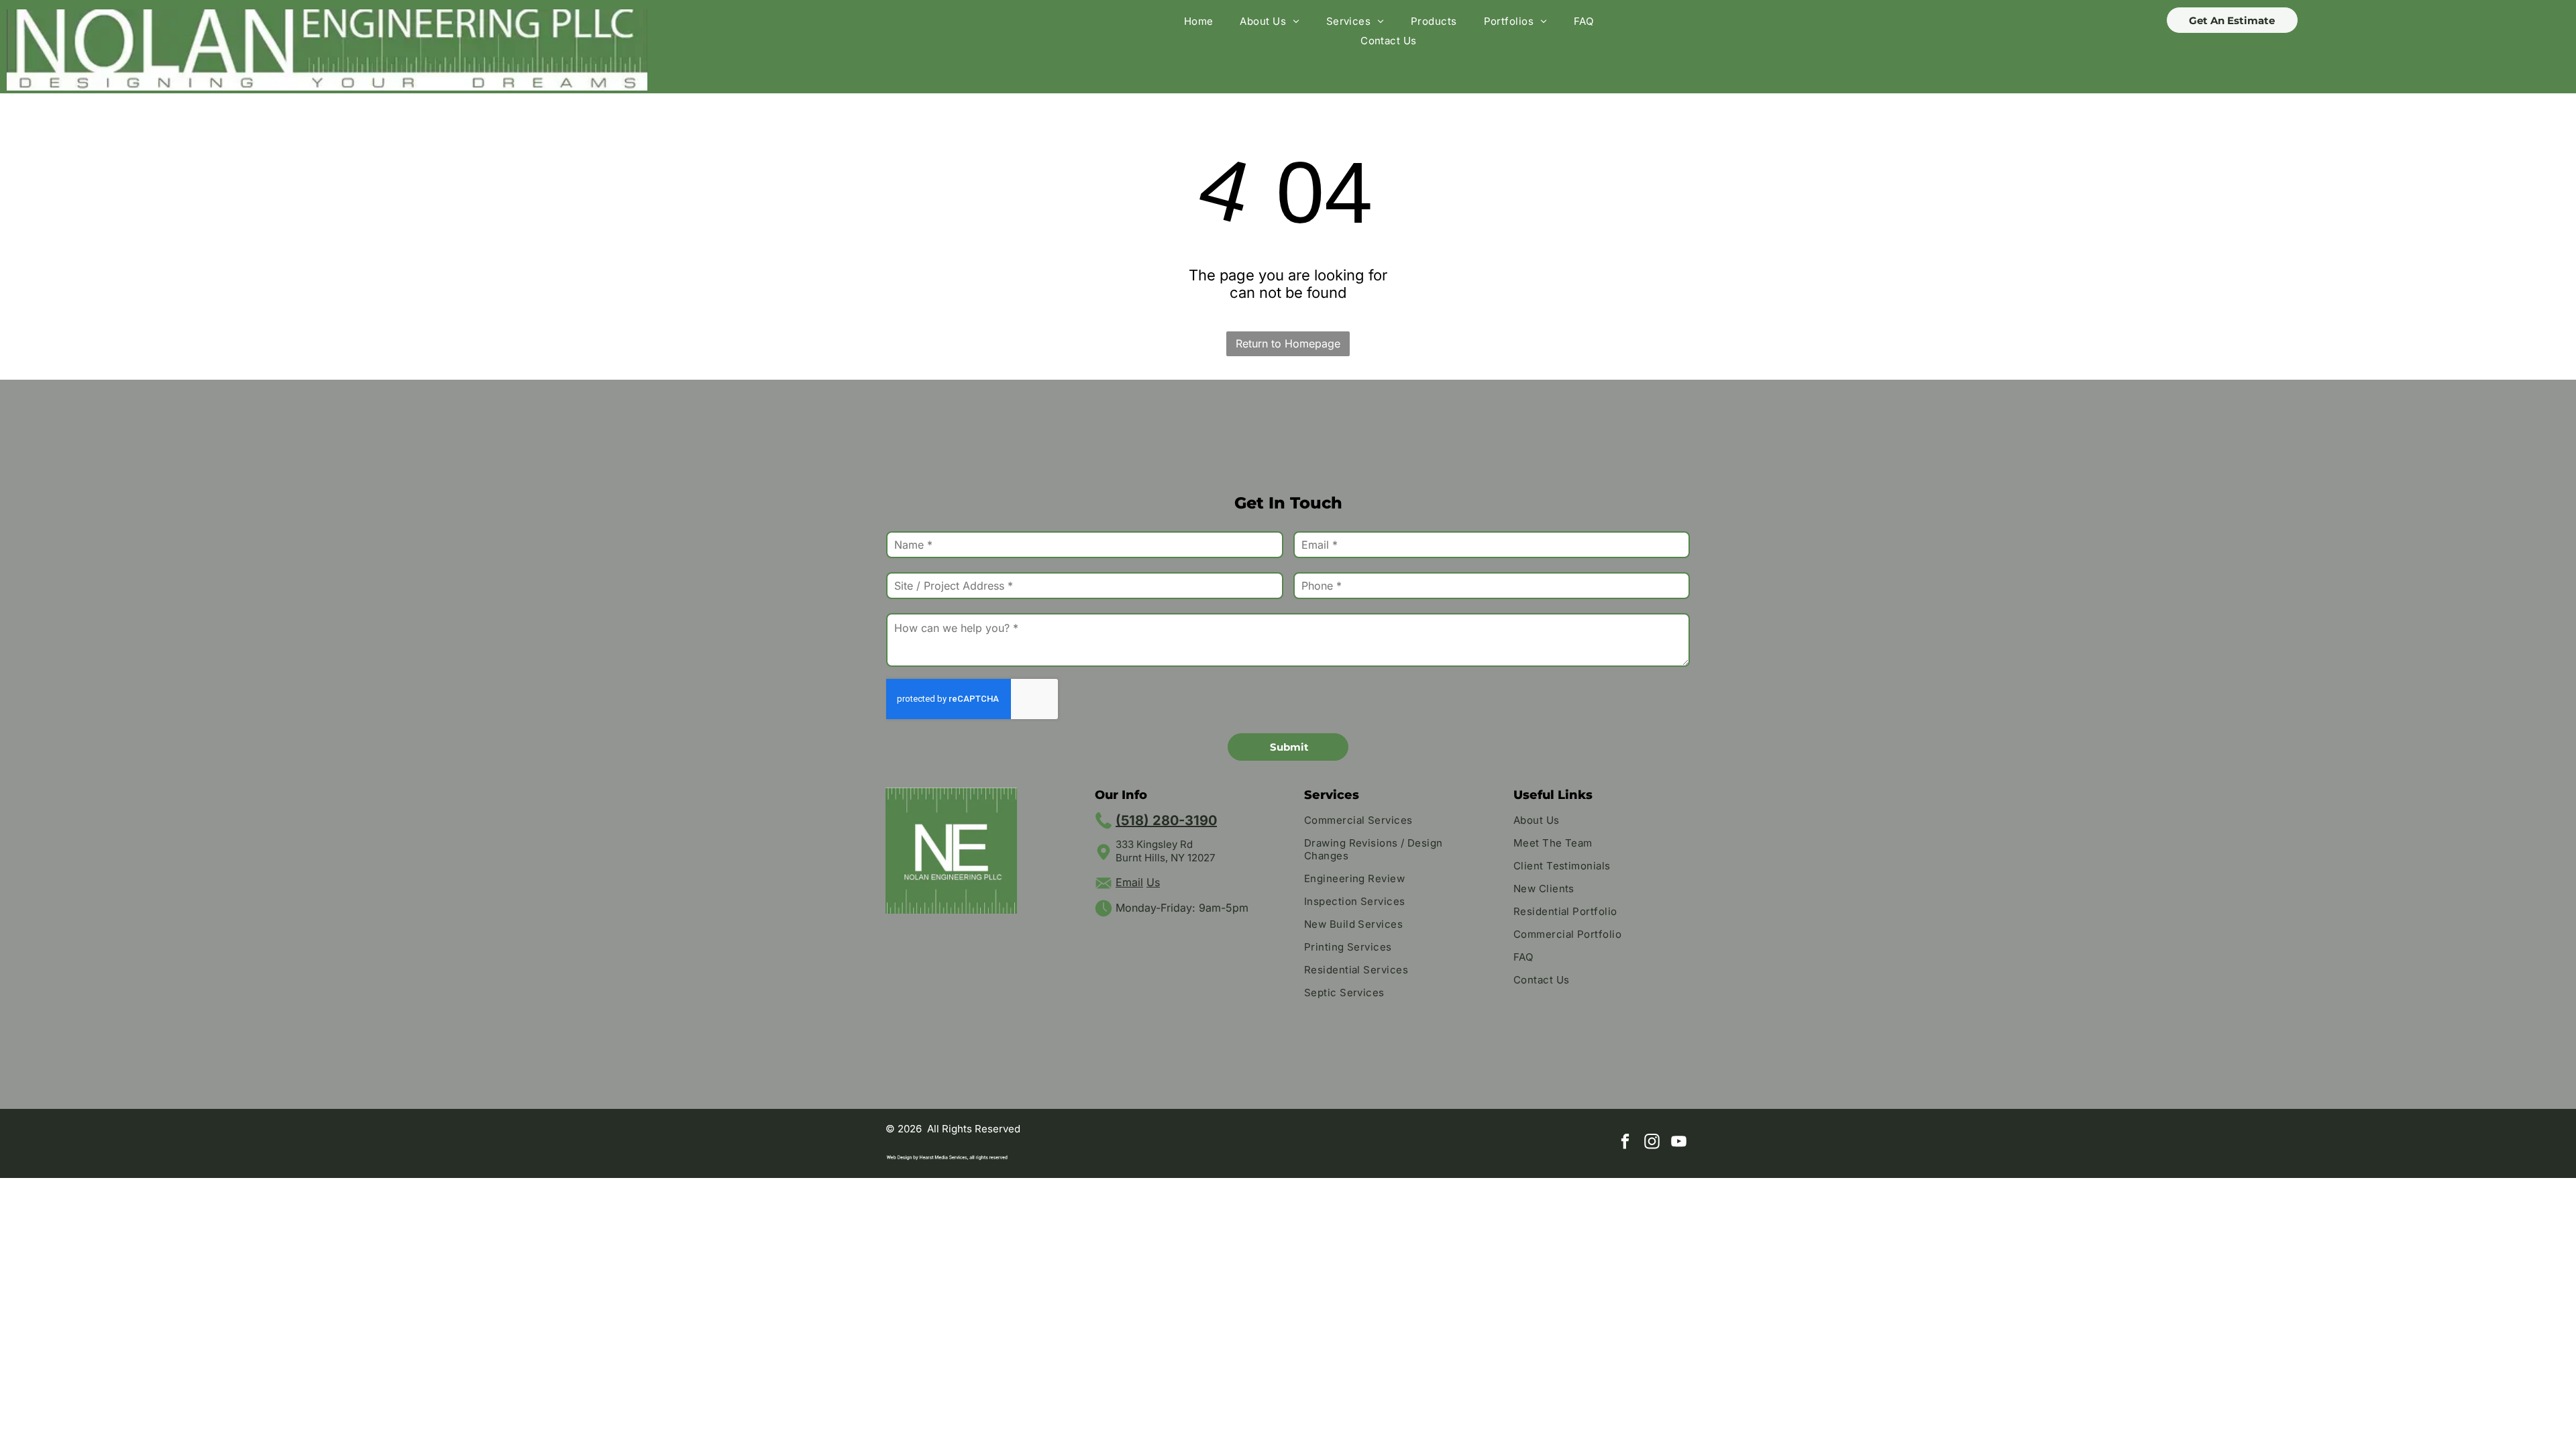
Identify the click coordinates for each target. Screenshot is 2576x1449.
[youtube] (1679, 1143)
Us (1153, 882)
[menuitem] (1199, 21)
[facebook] (1625, 1143)
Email (1129, 882)
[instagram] (1652, 1143)
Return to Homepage (1288, 343)
